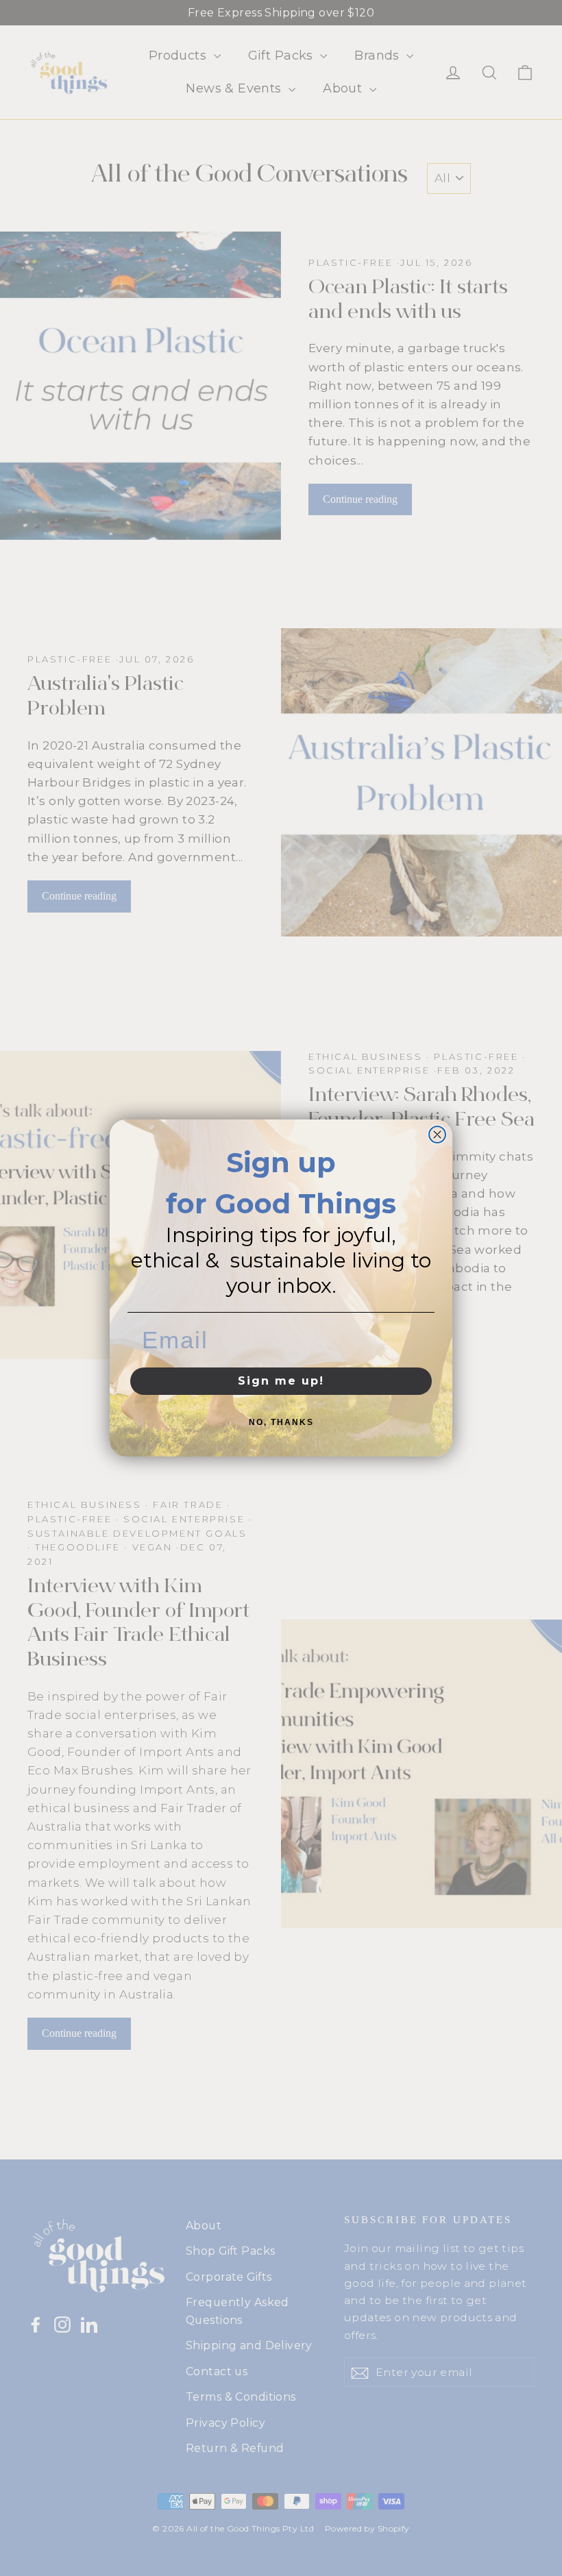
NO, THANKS (281, 1422)
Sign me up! (281, 1381)
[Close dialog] (437, 1135)
